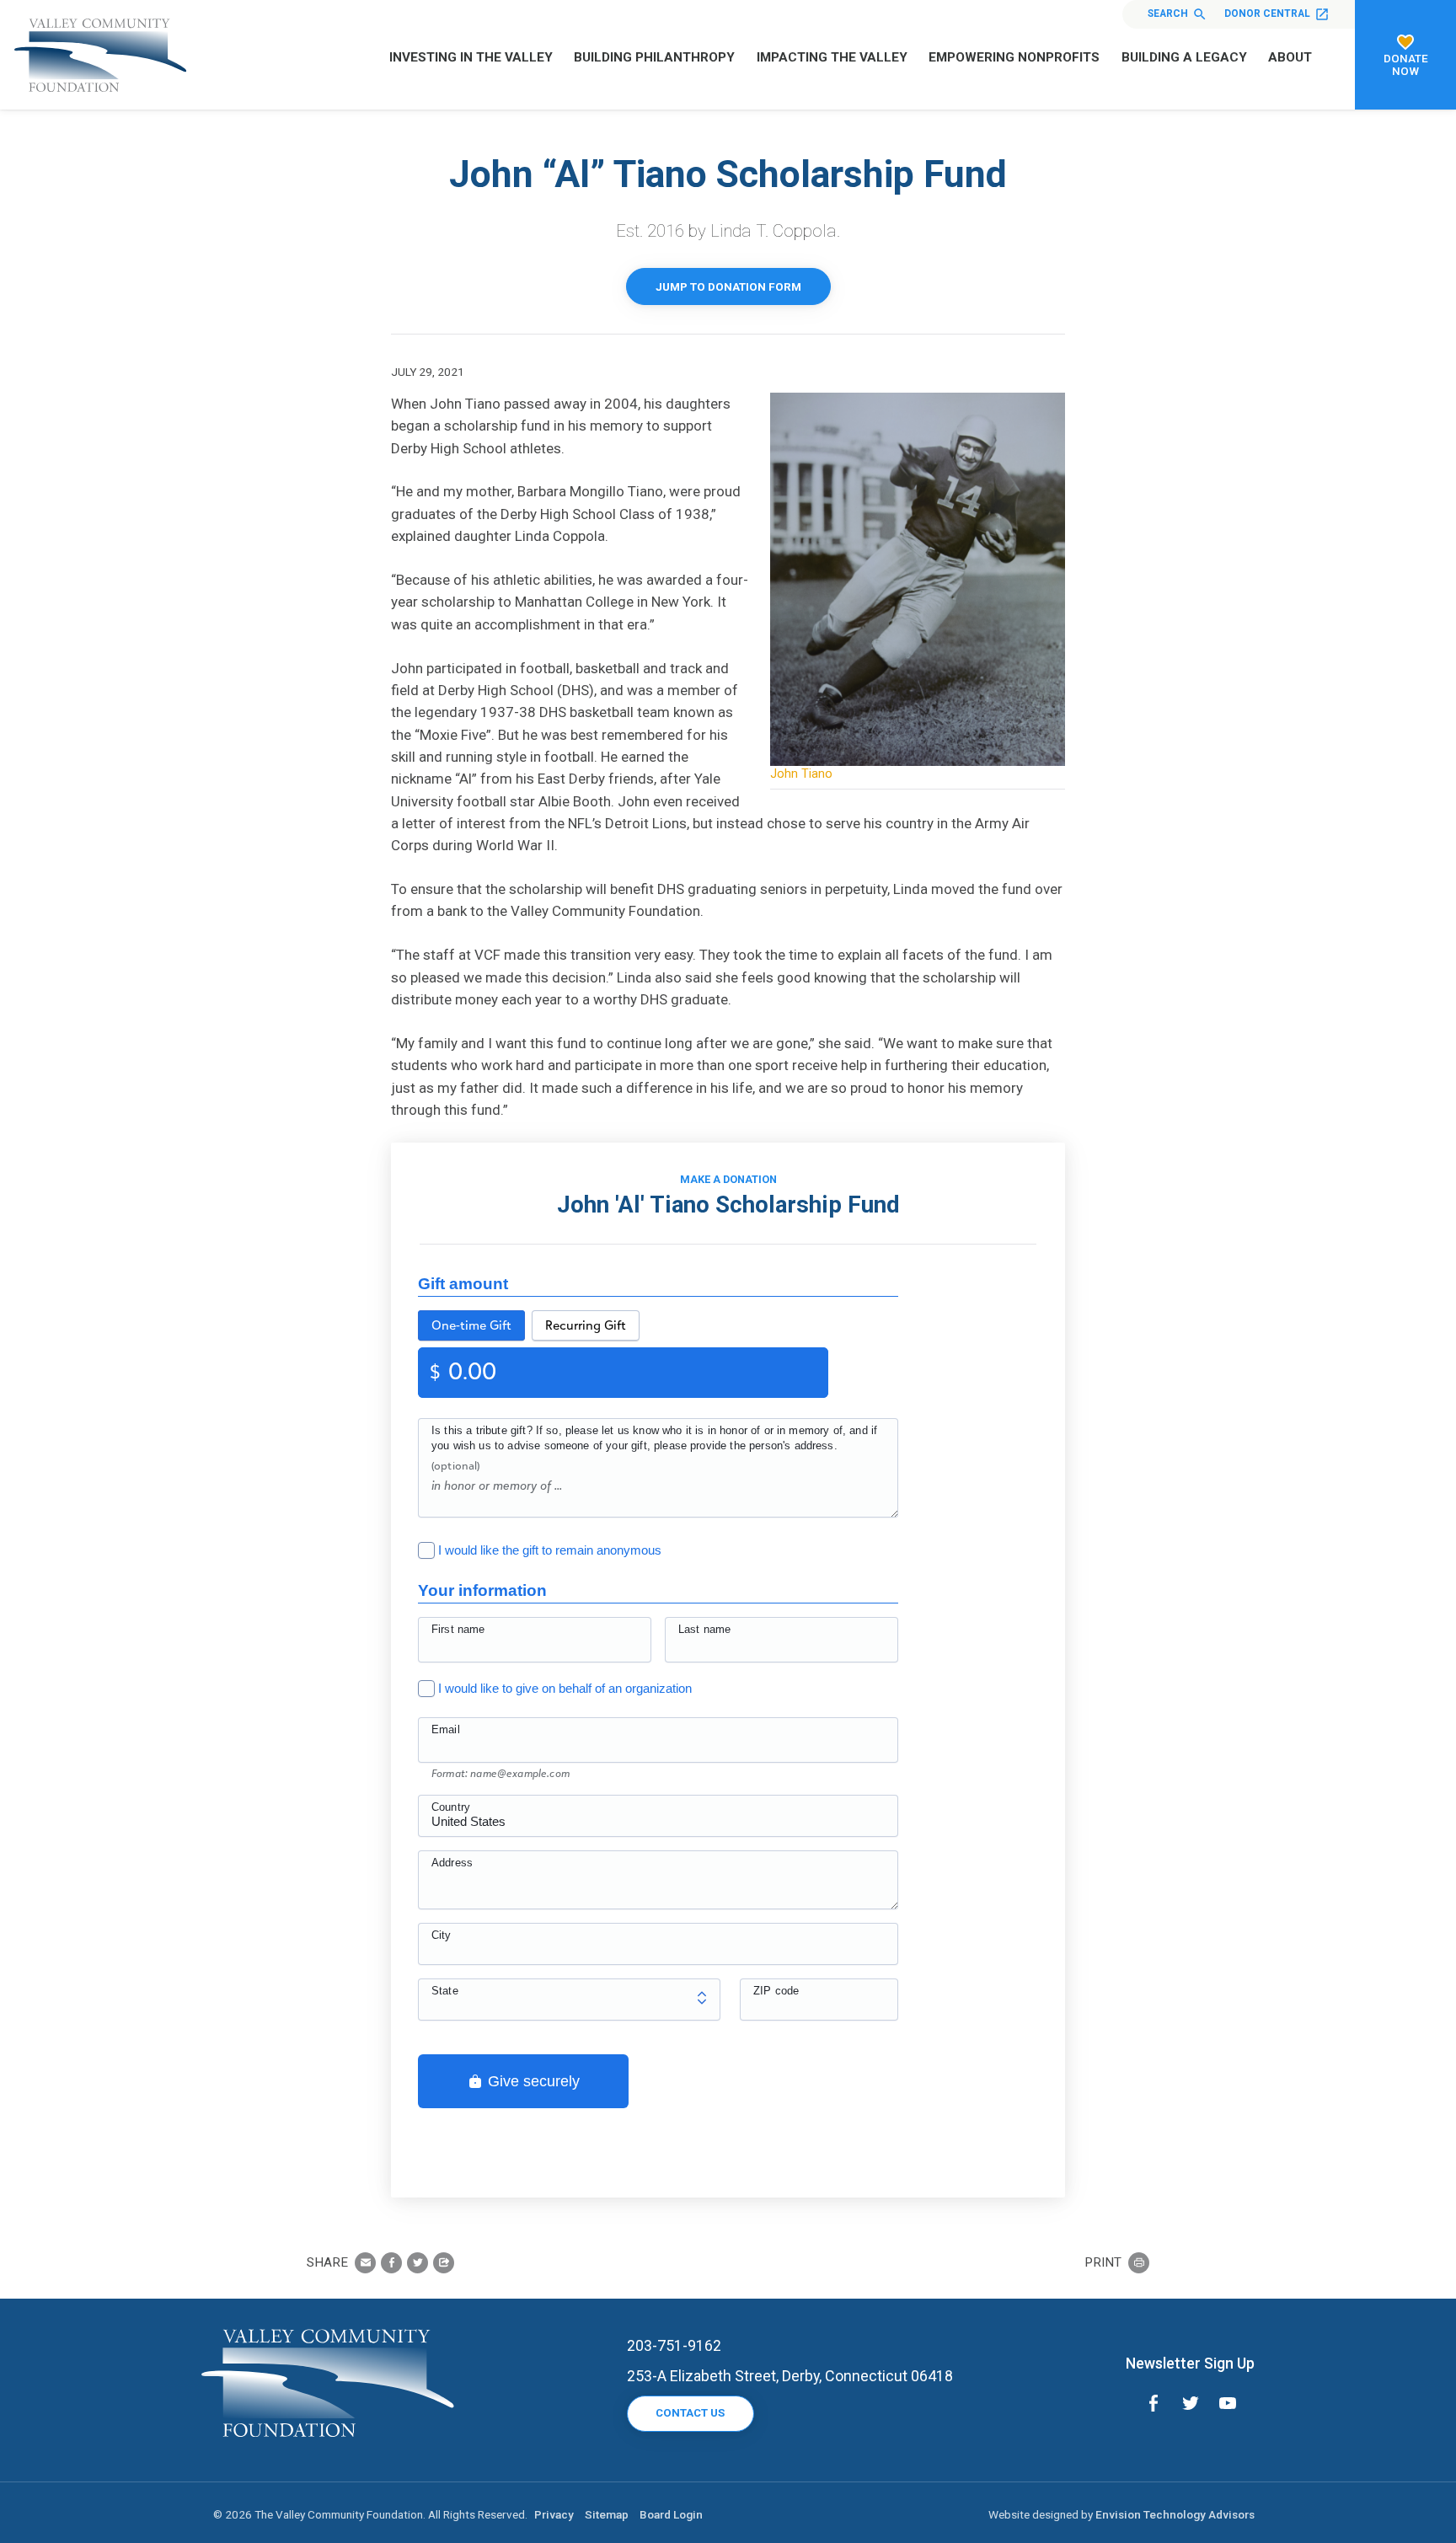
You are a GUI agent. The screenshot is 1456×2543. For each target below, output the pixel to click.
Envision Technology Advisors (1175, 2514)
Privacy (554, 2514)
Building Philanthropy (654, 57)
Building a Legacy (1184, 57)
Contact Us (690, 2413)
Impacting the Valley (832, 57)
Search (1168, 13)
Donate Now (1406, 64)
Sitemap (607, 2514)
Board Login (671, 2514)
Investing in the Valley (471, 57)
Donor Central (1267, 13)
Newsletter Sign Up (1190, 2363)
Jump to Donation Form (728, 286)
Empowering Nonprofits (1014, 57)
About (1290, 57)
